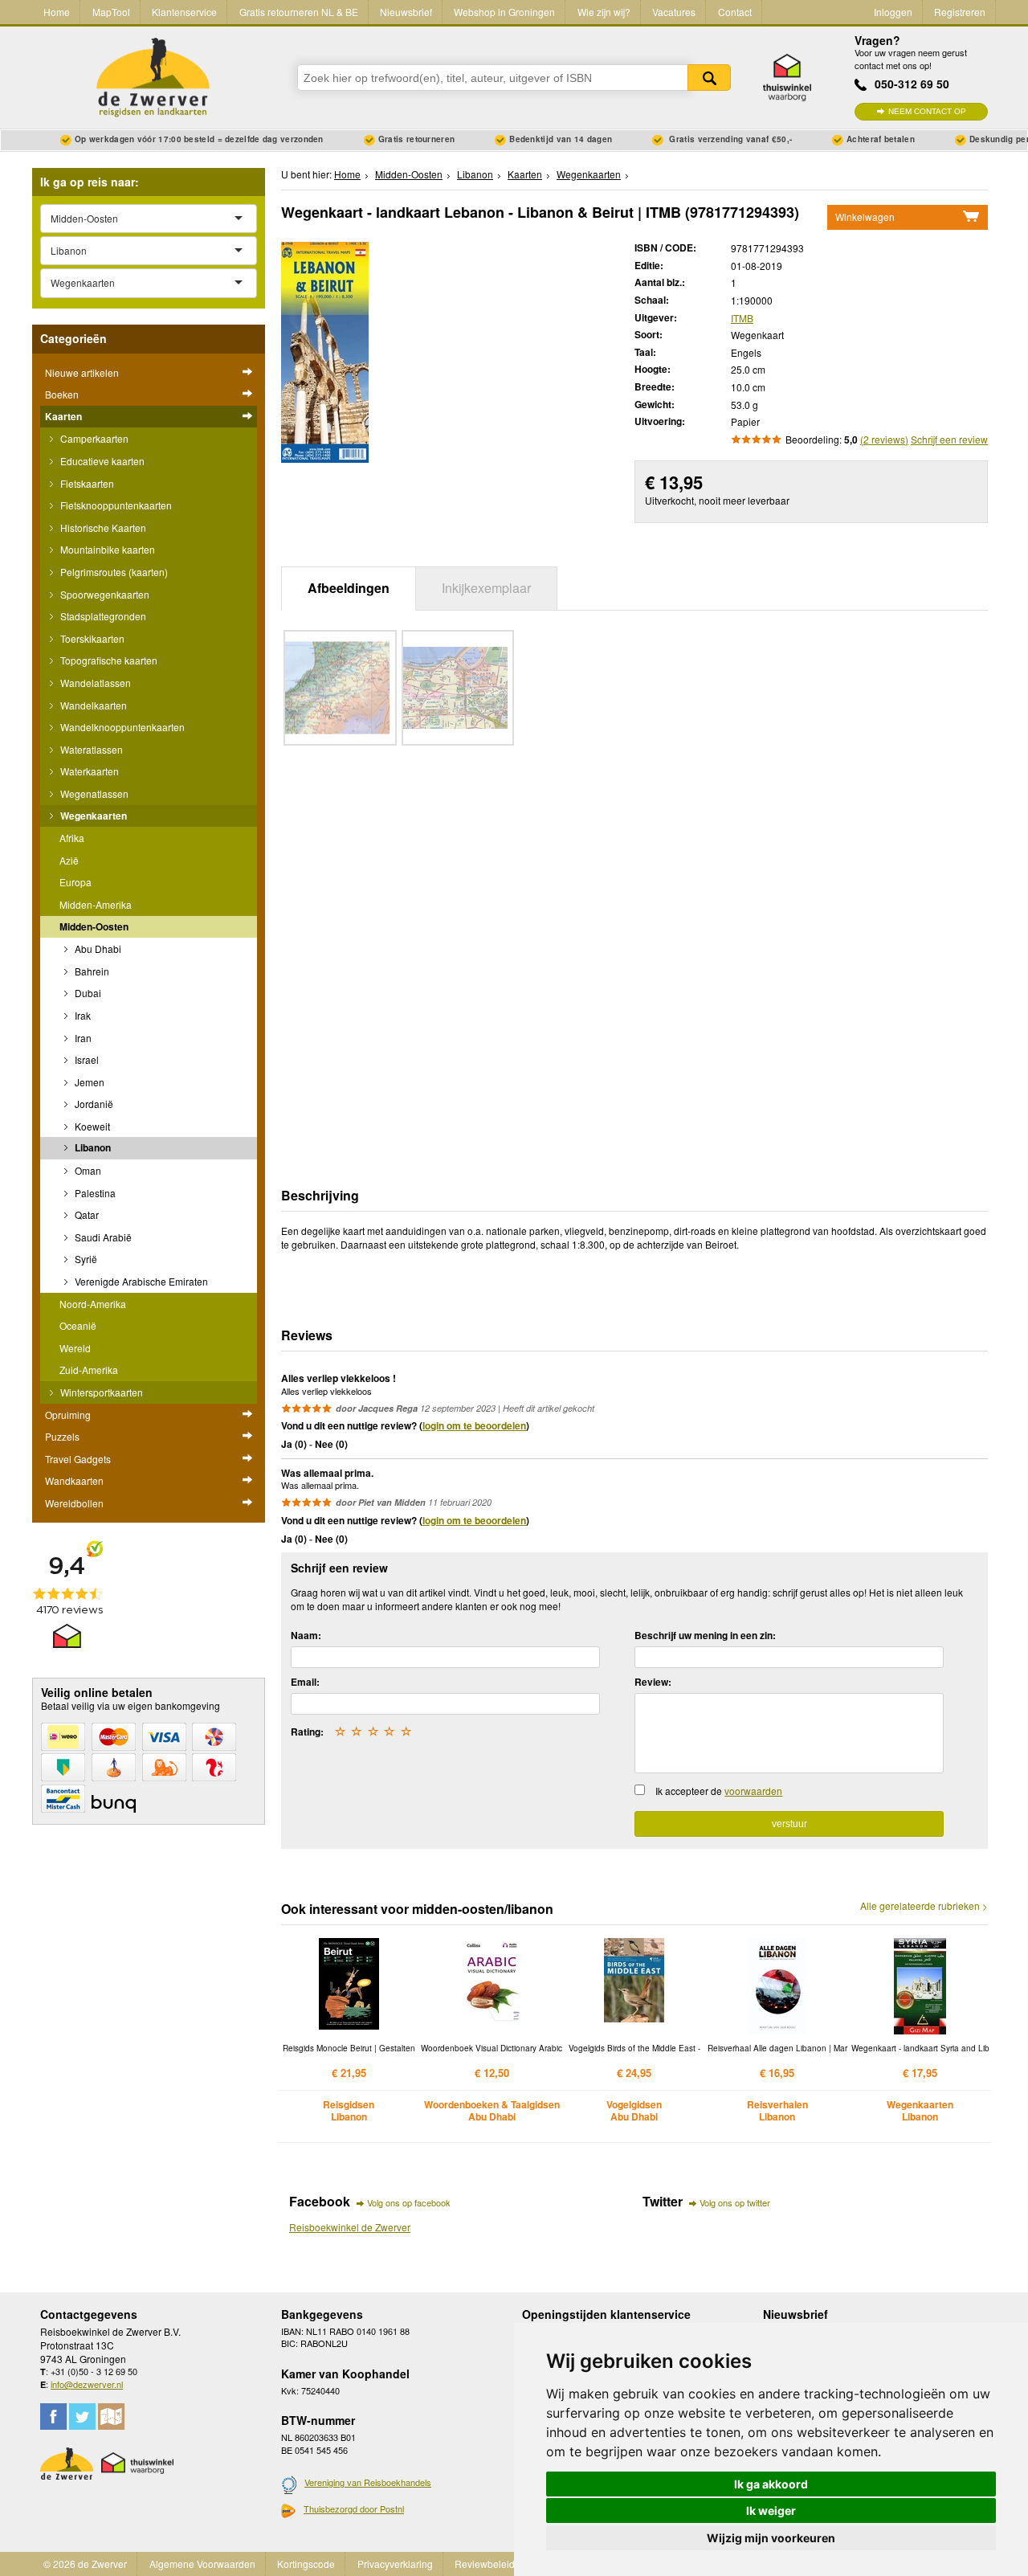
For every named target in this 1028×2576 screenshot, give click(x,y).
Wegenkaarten (92, 816)
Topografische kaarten (108, 660)
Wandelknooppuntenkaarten (121, 727)
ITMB (742, 318)
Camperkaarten (93, 438)
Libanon (92, 1147)
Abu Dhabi (97, 949)
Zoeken (709, 78)
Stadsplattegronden (102, 616)
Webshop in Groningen (504, 12)
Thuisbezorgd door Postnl (354, 2509)
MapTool (111, 12)
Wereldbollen (74, 1503)
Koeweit (91, 1126)
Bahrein (91, 971)
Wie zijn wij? (604, 12)
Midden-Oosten (94, 926)
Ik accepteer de (719, 1791)
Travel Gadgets (78, 1459)
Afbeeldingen (349, 588)
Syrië (85, 1259)
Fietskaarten (86, 483)
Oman (87, 1170)
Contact (735, 12)
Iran (82, 1038)
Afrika (72, 838)
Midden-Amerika (96, 904)
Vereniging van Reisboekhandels (368, 2482)
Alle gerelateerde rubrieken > (924, 1906)
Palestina (94, 1193)
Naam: (306, 1635)
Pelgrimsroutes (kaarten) (113, 572)
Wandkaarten (74, 1480)
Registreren (960, 12)
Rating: (307, 1732)
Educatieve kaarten (101, 461)
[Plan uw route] (111, 2417)
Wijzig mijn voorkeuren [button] (771, 2538)
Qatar (86, 1214)
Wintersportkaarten (100, 1392)
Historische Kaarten (102, 527)
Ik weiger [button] (771, 2511)
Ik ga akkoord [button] (771, 2484)
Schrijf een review (949, 439)
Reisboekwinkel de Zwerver (350, 2227)
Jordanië (93, 1104)
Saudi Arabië (102, 1237)
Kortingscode (306, 2564)
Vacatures (674, 12)
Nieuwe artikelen (82, 372)
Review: (653, 1682)
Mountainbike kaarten (106, 549)
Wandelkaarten (92, 705)
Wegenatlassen (93, 793)
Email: (305, 1682)
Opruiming (68, 1415)
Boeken (62, 394)
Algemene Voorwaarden (202, 2564)
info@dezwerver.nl (87, 2384)
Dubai (87, 993)
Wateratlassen (90, 749)
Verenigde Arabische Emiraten (140, 1281)
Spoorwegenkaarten (104, 594)
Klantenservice (184, 12)
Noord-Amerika (93, 1304)
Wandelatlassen (94, 683)
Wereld (75, 1348)
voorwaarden (753, 1791)
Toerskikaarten (91, 638)
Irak (82, 1015)
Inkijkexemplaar (486, 588)
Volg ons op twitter (735, 2202)
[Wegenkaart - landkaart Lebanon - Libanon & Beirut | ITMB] (325, 351)
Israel (86, 1059)
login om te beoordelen (474, 1425)
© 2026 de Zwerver (85, 2564)
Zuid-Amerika (89, 1370)
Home (57, 12)
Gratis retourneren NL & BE (299, 12)
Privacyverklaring (395, 2564)
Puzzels (62, 1436)
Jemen (88, 1082)
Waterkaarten (88, 771)
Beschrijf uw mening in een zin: (705, 1635)
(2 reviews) (884, 439)
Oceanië (78, 1325)
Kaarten (63, 416)
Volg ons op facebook (409, 2202)
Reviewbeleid (485, 2564)
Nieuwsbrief (406, 12)
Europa (75, 882)
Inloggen (893, 12)
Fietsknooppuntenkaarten (115, 505)
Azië (69, 860)
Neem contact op (927, 111)
